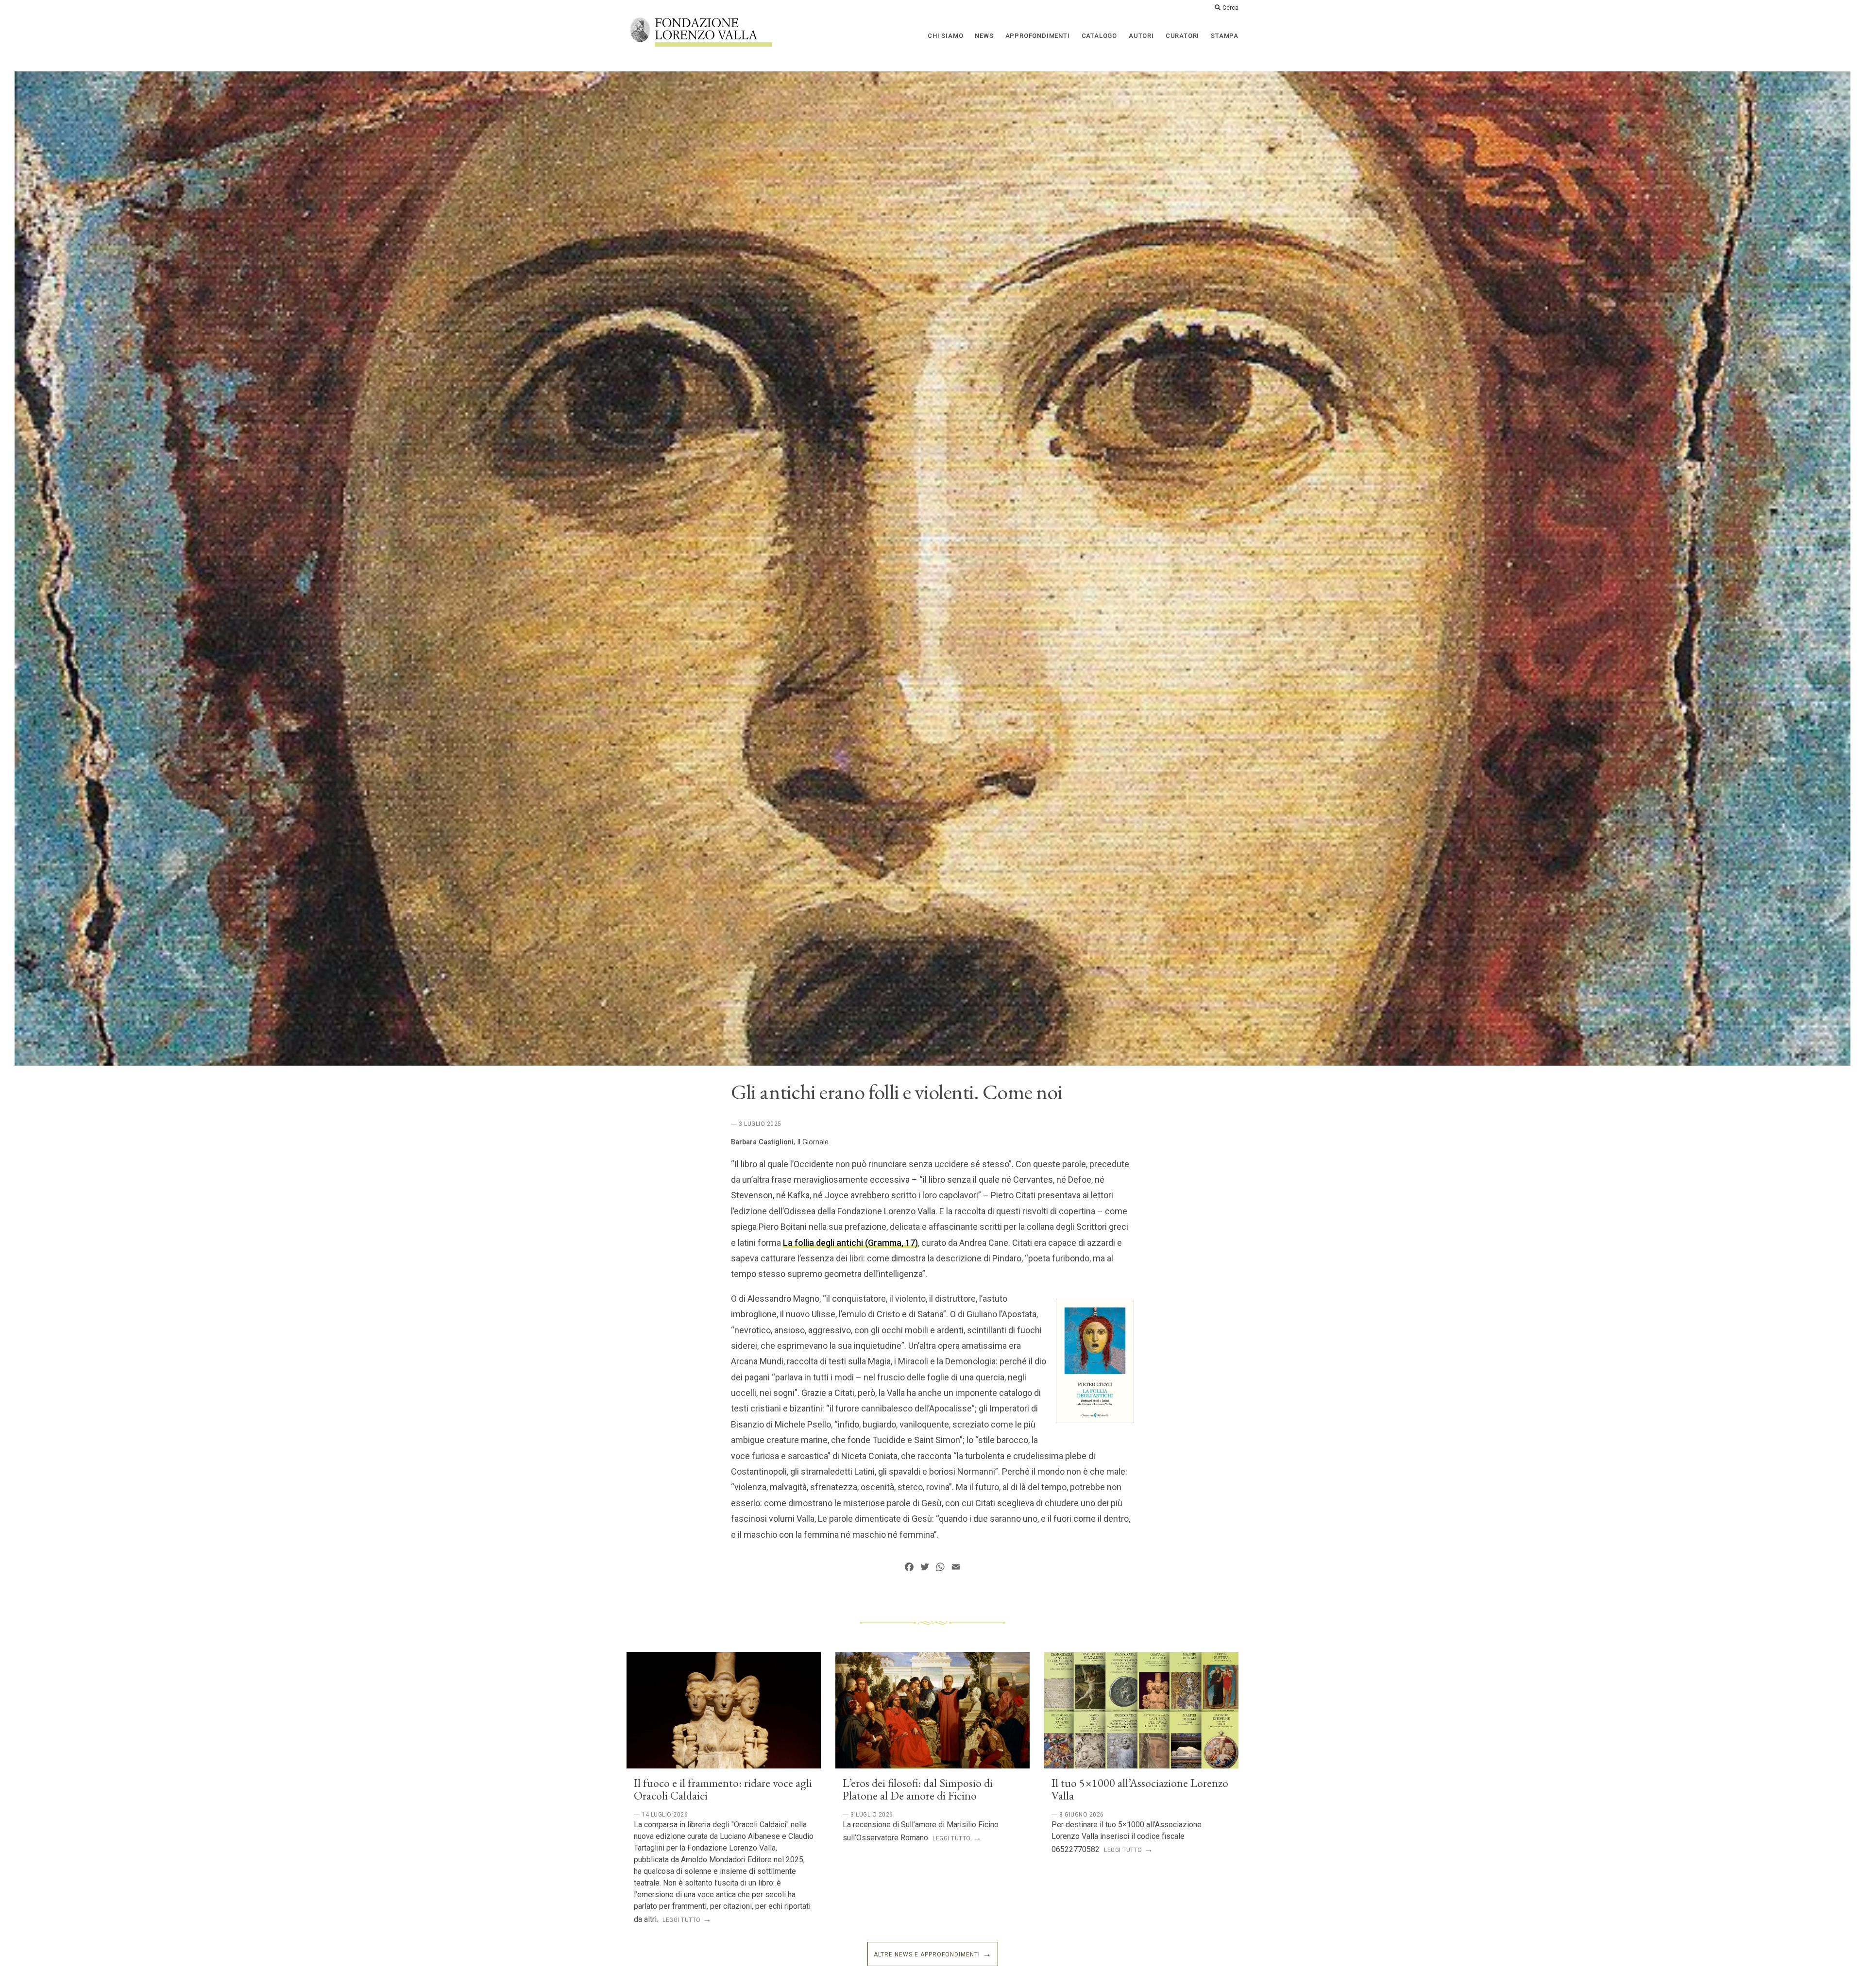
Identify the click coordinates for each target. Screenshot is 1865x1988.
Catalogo (1099, 36)
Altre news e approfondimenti (927, 1954)
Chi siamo (945, 36)
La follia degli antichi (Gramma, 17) (850, 1243)
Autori (1141, 36)
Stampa (1225, 36)
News (984, 36)
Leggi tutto (682, 1920)
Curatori (1182, 36)
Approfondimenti (1038, 36)
